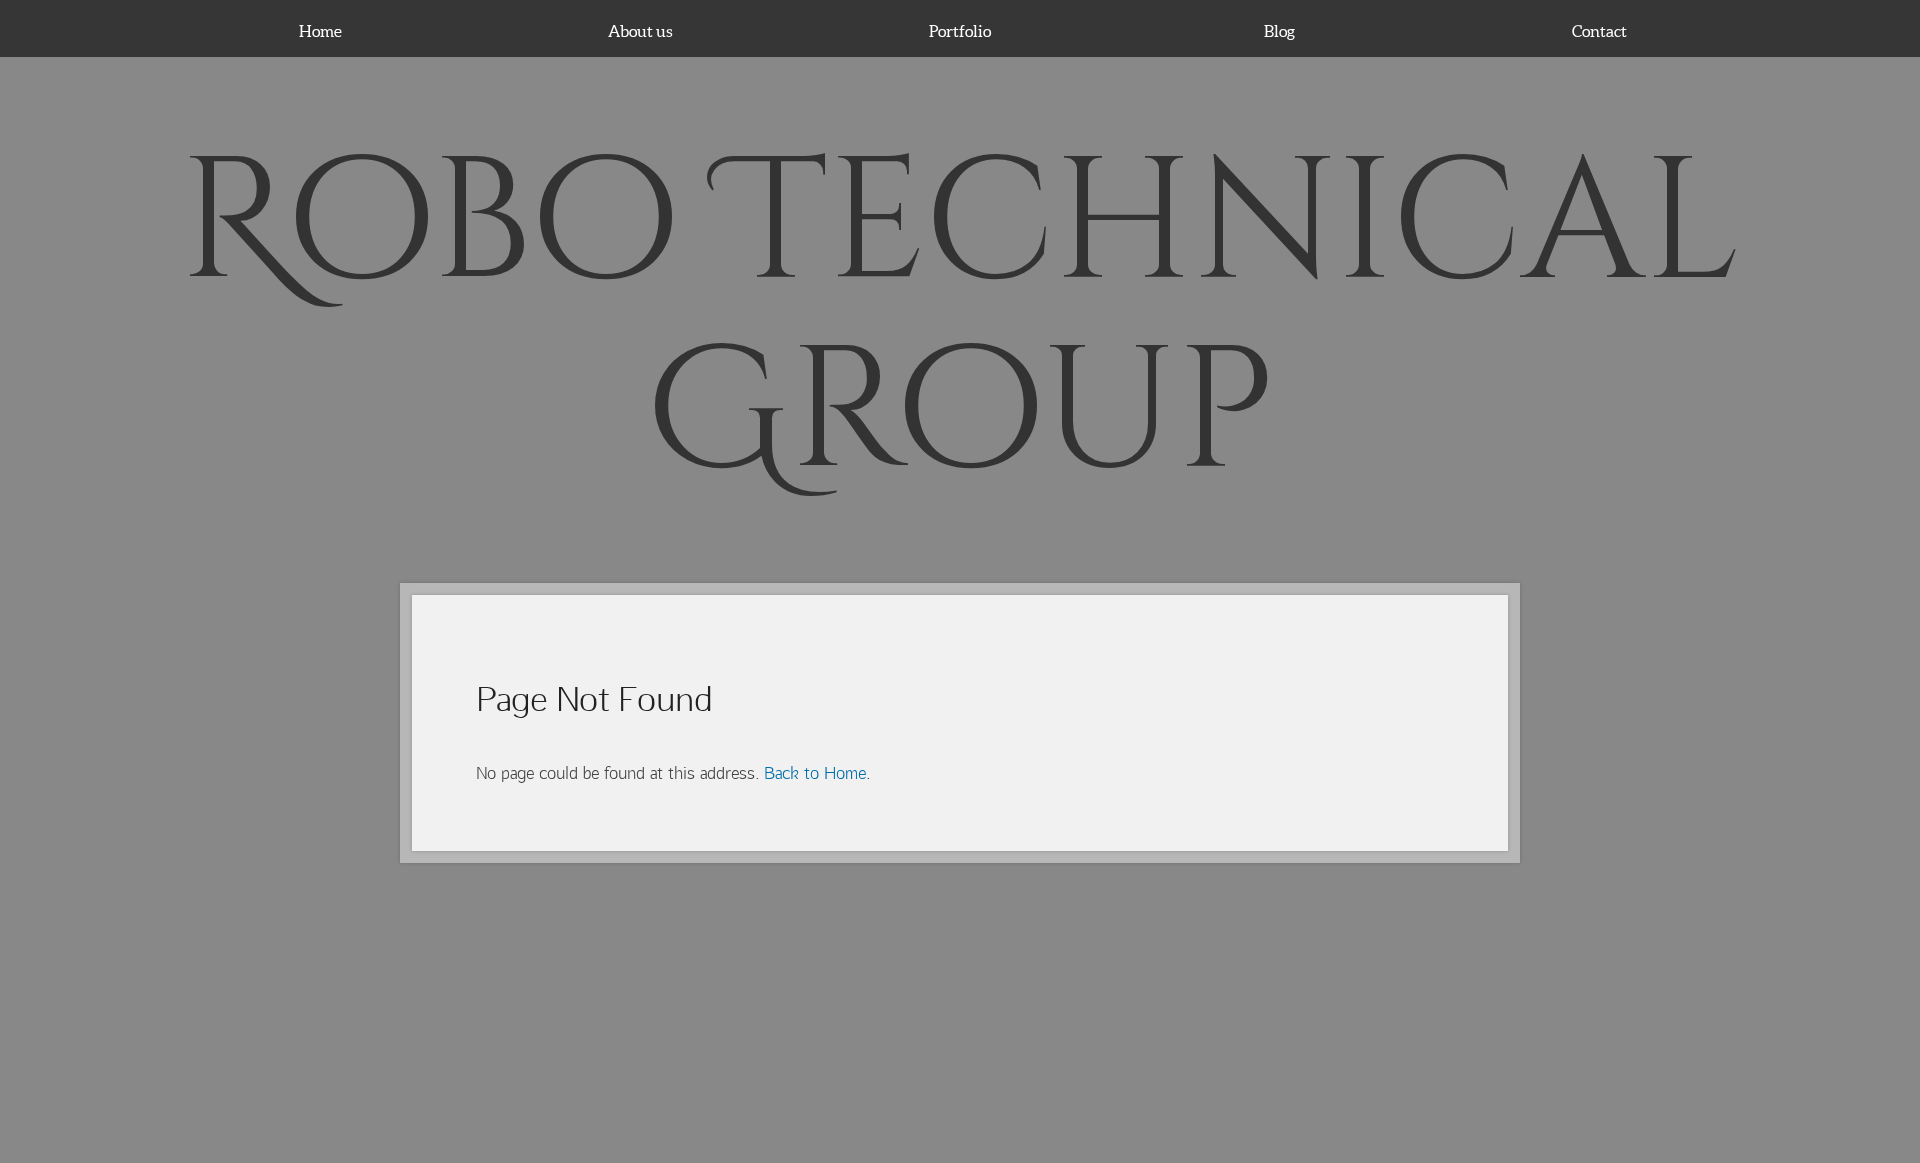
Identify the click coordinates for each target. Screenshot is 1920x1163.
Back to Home (815, 773)
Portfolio (960, 31)
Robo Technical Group (960, 319)
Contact (1599, 31)
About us (640, 31)
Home (320, 31)
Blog (1279, 31)
